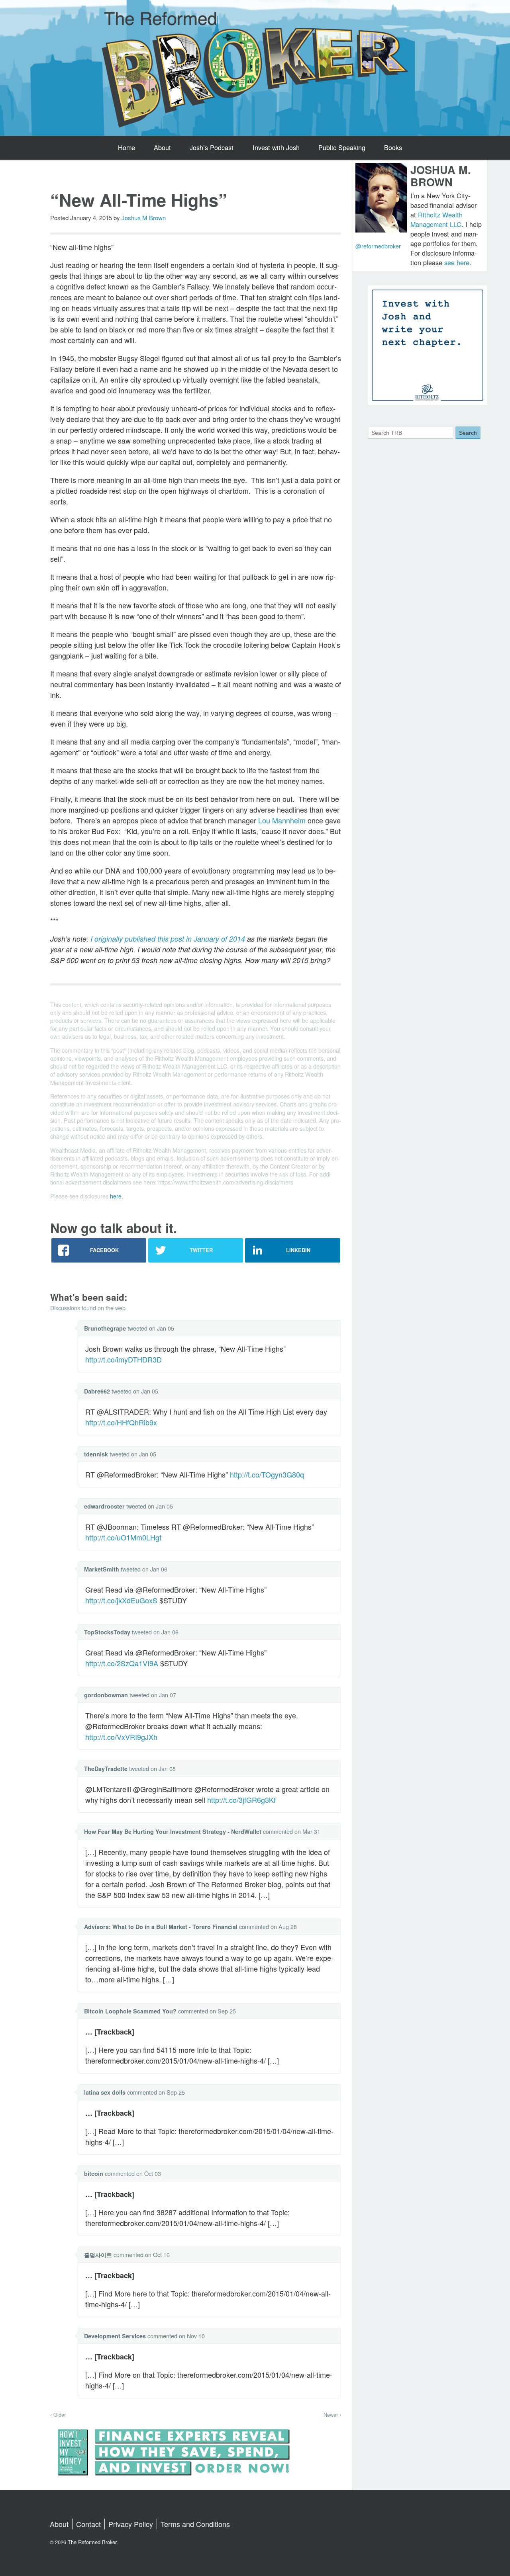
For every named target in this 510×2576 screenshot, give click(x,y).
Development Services (115, 2336)
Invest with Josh (276, 147)
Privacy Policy (131, 2524)
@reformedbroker (378, 246)
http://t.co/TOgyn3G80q (267, 1474)
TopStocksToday (107, 1632)
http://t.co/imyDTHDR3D (124, 1359)
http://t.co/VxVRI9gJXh (121, 1737)
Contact (88, 2524)
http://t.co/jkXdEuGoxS (121, 1600)
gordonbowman (106, 1695)
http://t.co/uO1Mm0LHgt (123, 1537)
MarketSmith (102, 1569)
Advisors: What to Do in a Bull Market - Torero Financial (161, 1927)
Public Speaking (342, 147)
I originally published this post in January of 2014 (168, 939)
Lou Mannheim (282, 820)
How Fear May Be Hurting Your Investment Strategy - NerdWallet (173, 1831)
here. (117, 1196)
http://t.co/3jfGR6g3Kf (241, 1800)
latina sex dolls (105, 2092)
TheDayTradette (106, 1769)
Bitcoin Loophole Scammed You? (130, 2011)
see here (457, 262)
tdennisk (96, 1454)
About (162, 147)
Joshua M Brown (144, 218)
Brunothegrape (105, 1328)
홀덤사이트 (98, 2255)
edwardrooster (104, 1506)
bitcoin (94, 2173)
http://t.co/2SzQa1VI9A (122, 1663)
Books (393, 147)
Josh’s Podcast (212, 147)
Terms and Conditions (195, 2524)
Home (127, 147)
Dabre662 (97, 1391)
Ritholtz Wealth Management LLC (436, 219)
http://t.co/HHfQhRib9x (121, 1422)
